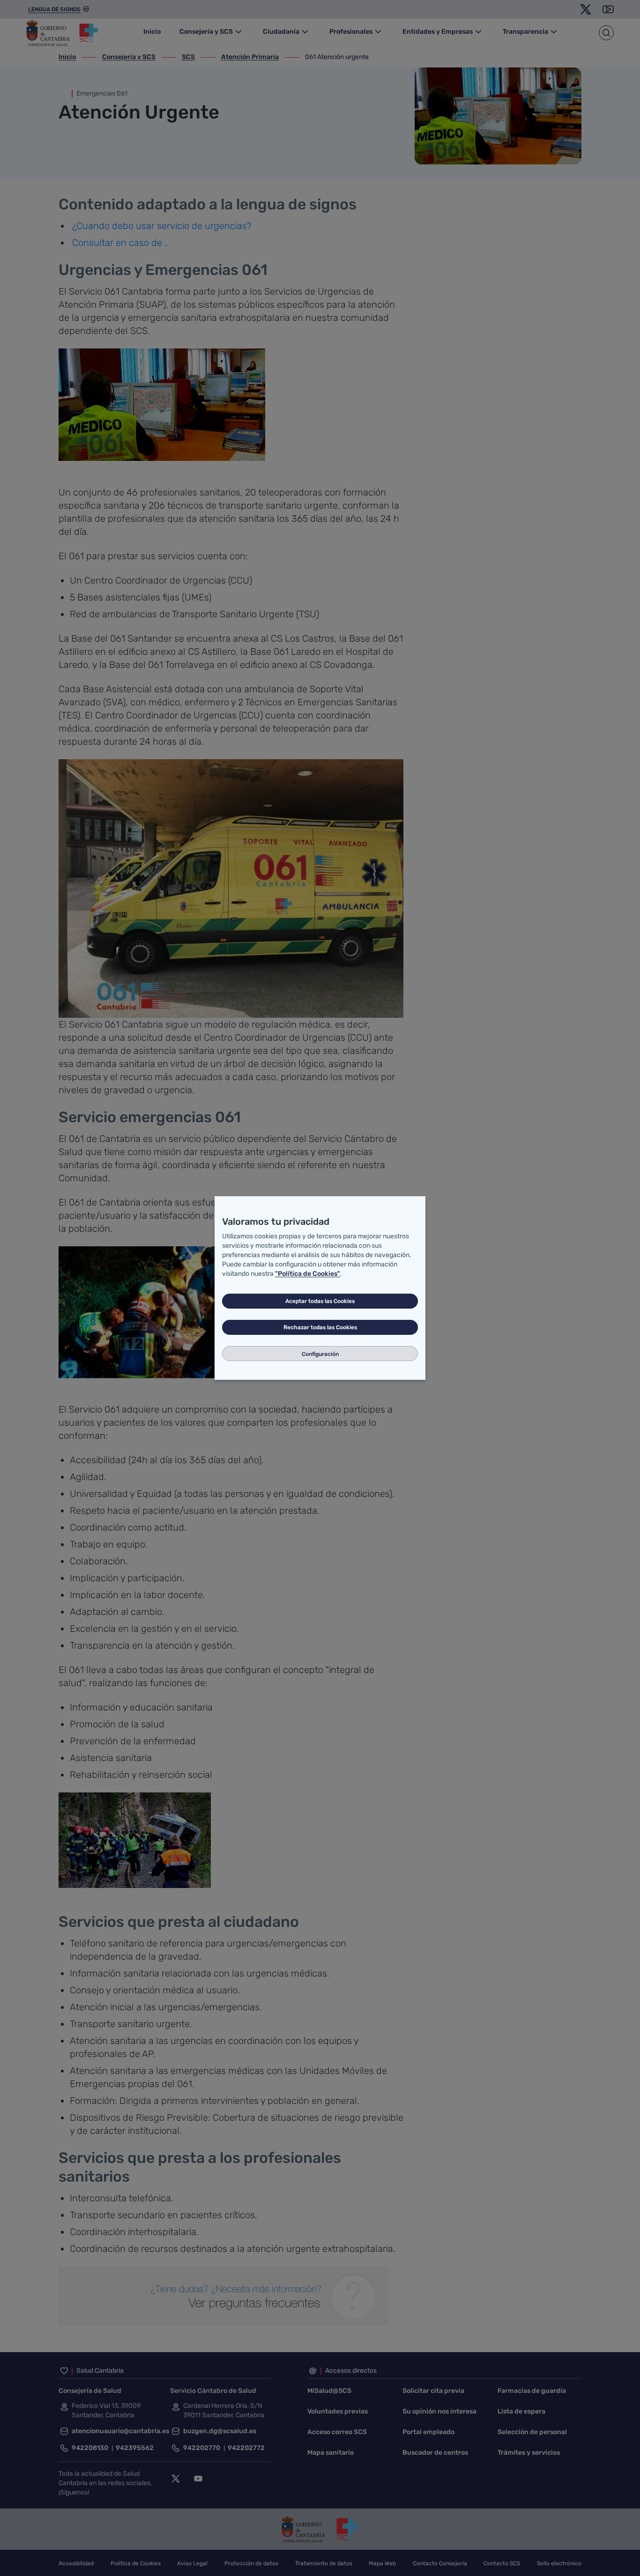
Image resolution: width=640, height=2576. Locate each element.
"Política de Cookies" (308, 1274)
